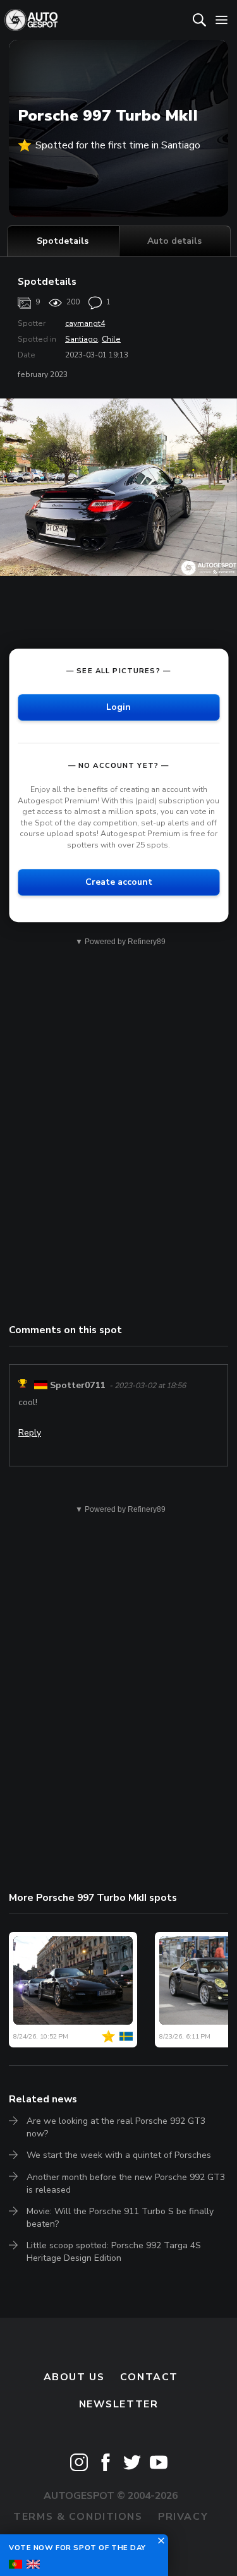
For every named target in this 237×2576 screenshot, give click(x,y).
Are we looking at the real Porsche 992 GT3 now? (116, 2127)
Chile (111, 339)
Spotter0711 (77, 1385)
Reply (30, 1433)
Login (118, 707)
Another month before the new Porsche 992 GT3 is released (126, 2184)
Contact (149, 2377)
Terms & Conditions (78, 2517)
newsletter (119, 2404)
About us (74, 2377)
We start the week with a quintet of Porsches (119, 2155)
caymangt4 (85, 323)
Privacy (183, 2517)
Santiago (82, 339)
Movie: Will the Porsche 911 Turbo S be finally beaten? (120, 2218)
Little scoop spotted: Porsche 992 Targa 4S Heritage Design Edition (114, 2252)
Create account (119, 882)
